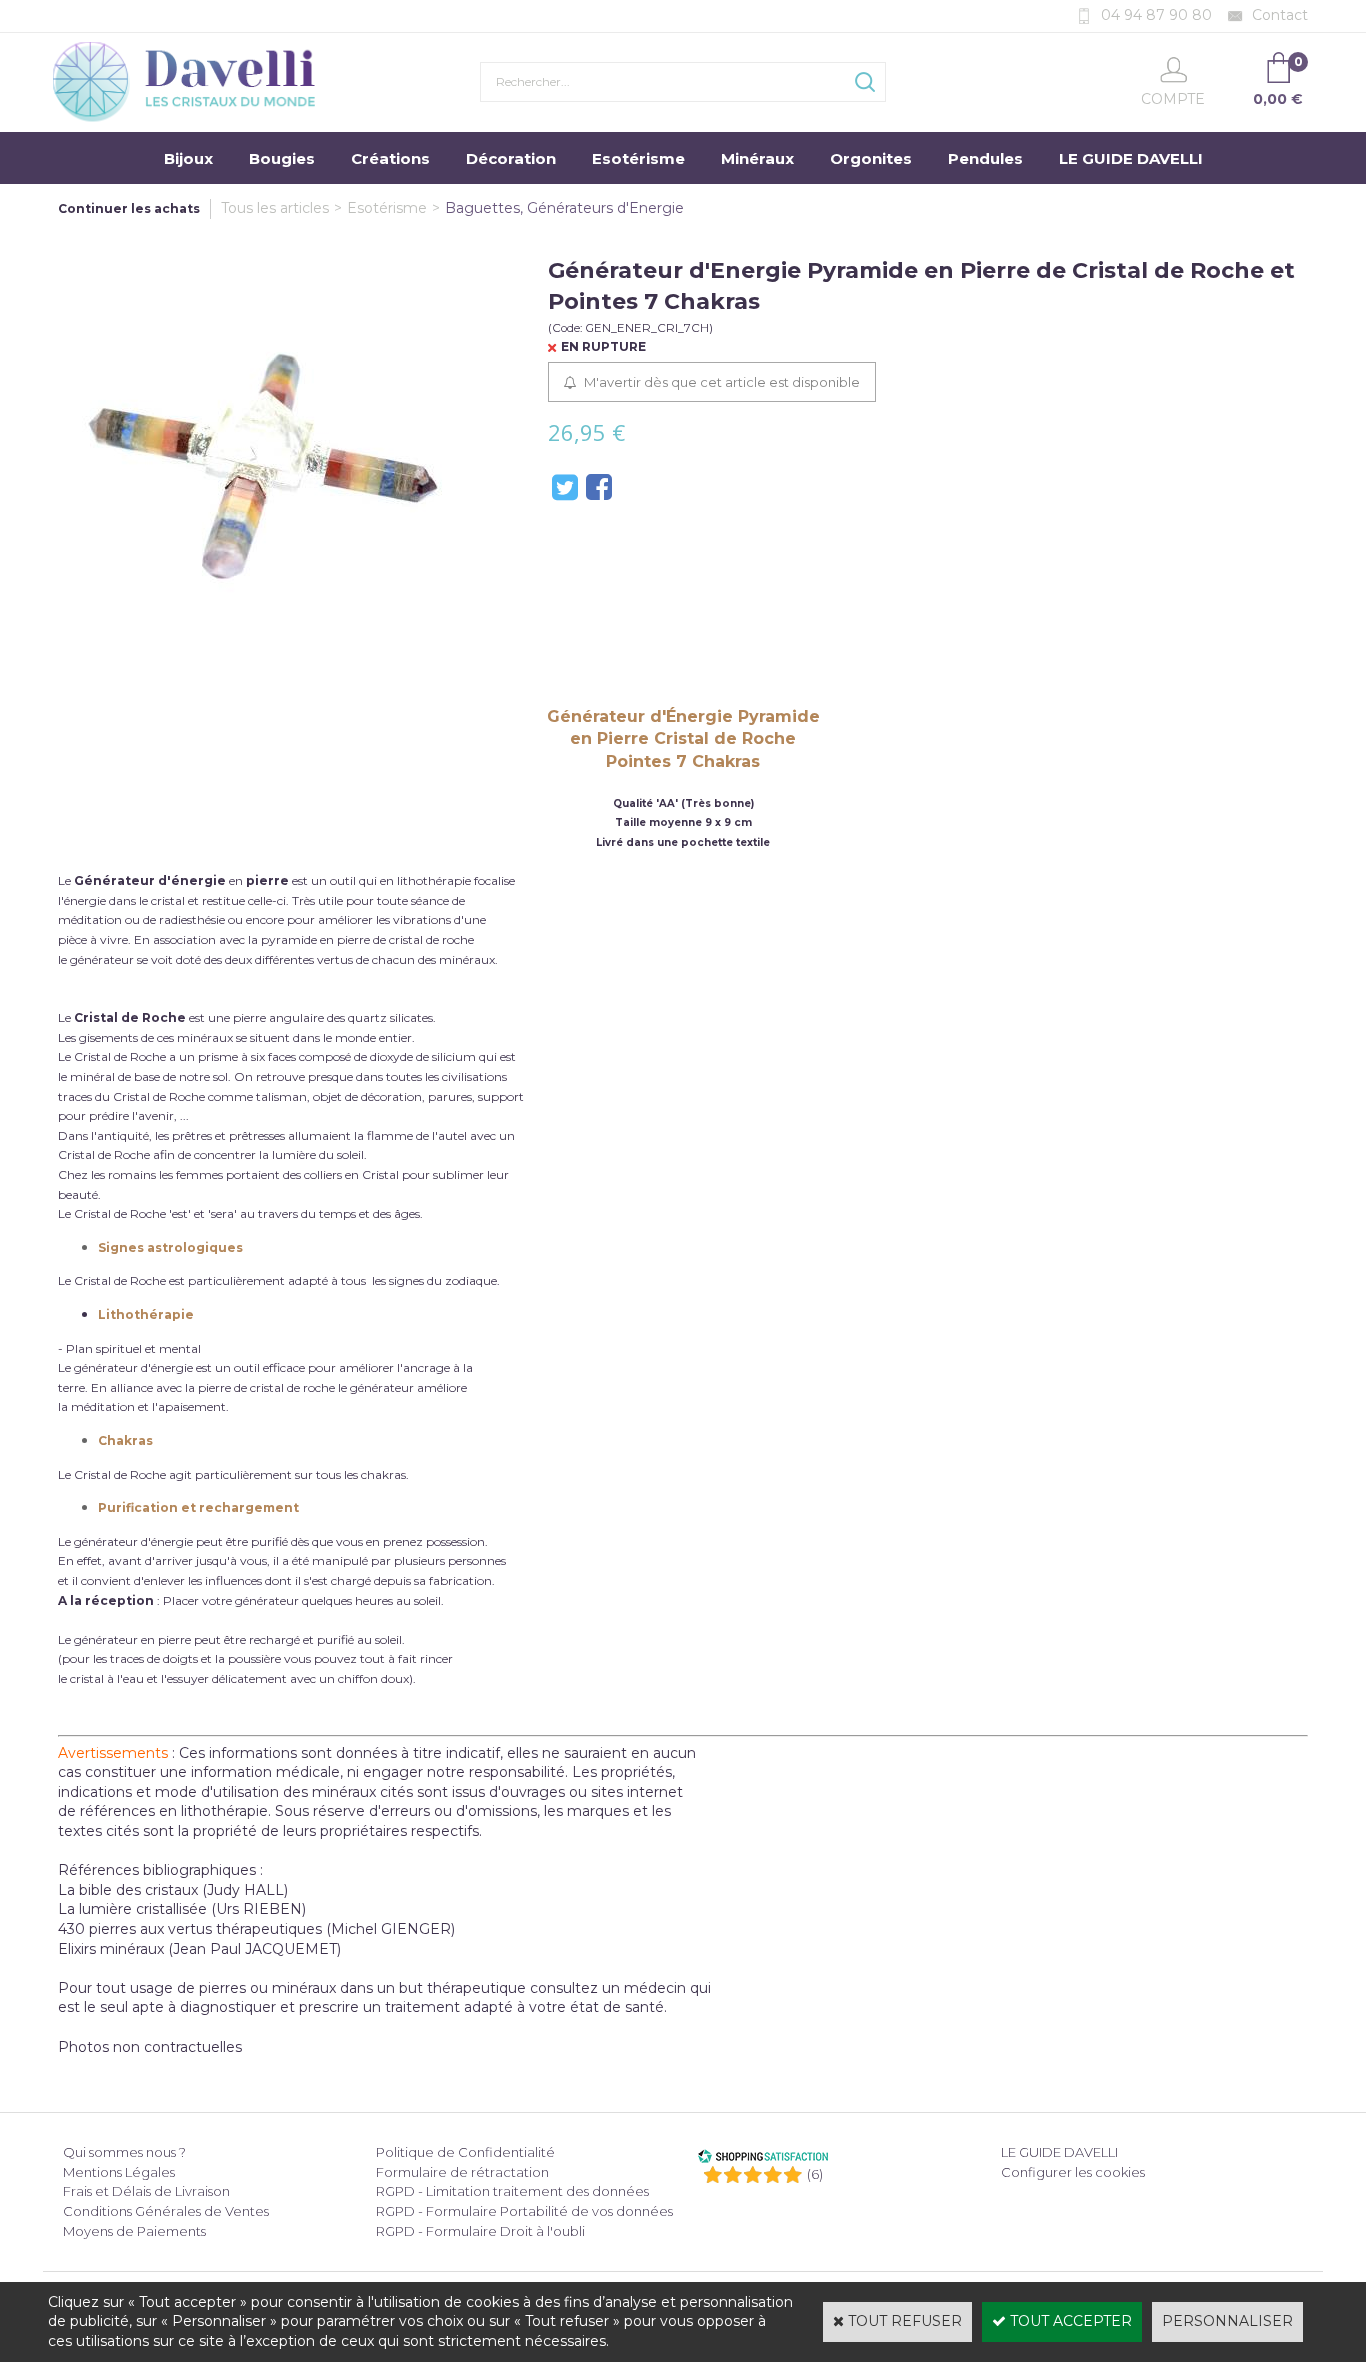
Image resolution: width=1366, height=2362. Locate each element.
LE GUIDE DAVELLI (1131, 158)
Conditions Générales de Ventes (166, 2211)
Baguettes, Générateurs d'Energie (564, 208)
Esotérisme (638, 158)
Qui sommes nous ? (124, 2152)
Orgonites (871, 158)
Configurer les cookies (1073, 2172)
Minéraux (757, 158)
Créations (390, 158)
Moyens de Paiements (134, 2231)
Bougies (282, 158)
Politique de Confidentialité (465, 2152)
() (815, 2174)
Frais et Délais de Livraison (146, 2191)
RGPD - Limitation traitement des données (512, 2191)
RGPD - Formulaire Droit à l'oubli (480, 2231)
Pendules (985, 158)
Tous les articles (275, 208)
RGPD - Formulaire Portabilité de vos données (524, 2211)
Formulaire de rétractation (462, 2172)
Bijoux (188, 158)
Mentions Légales (119, 2172)
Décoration (511, 158)
